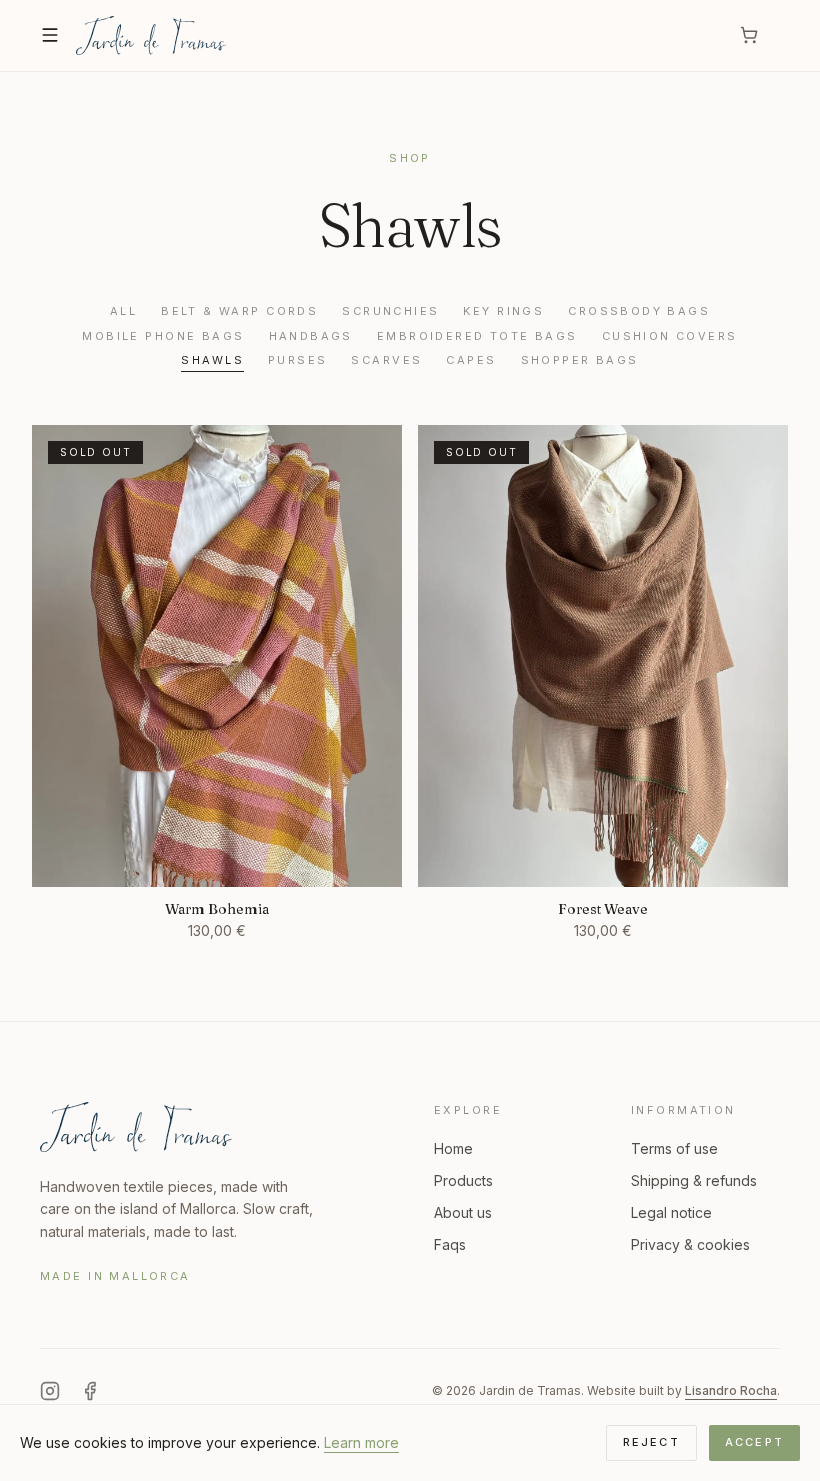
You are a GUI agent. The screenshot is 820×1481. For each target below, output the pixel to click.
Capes (471, 360)
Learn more (361, 1442)
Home (453, 1148)
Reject (651, 1442)
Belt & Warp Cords (239, 311)
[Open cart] (760, 35)
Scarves (386, 360)
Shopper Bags (580, 360)
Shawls (212, 360)
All (123, 311)
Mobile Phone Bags (163, 336)
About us (463, 1212)
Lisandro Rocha (731, 1390)
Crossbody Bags (639, 311)
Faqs (450, 1244)
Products (463, 1180)
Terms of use (674, 1148)
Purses (298, 360)
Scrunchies (390, 311)
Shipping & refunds (694, 1180)
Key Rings (503, 311)
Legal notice (671, 1212)
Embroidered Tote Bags (477, 336)
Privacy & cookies (690, 1244)
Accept (754, 1442)
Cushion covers (670, 336)
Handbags (311, 336)
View (217, 859)
